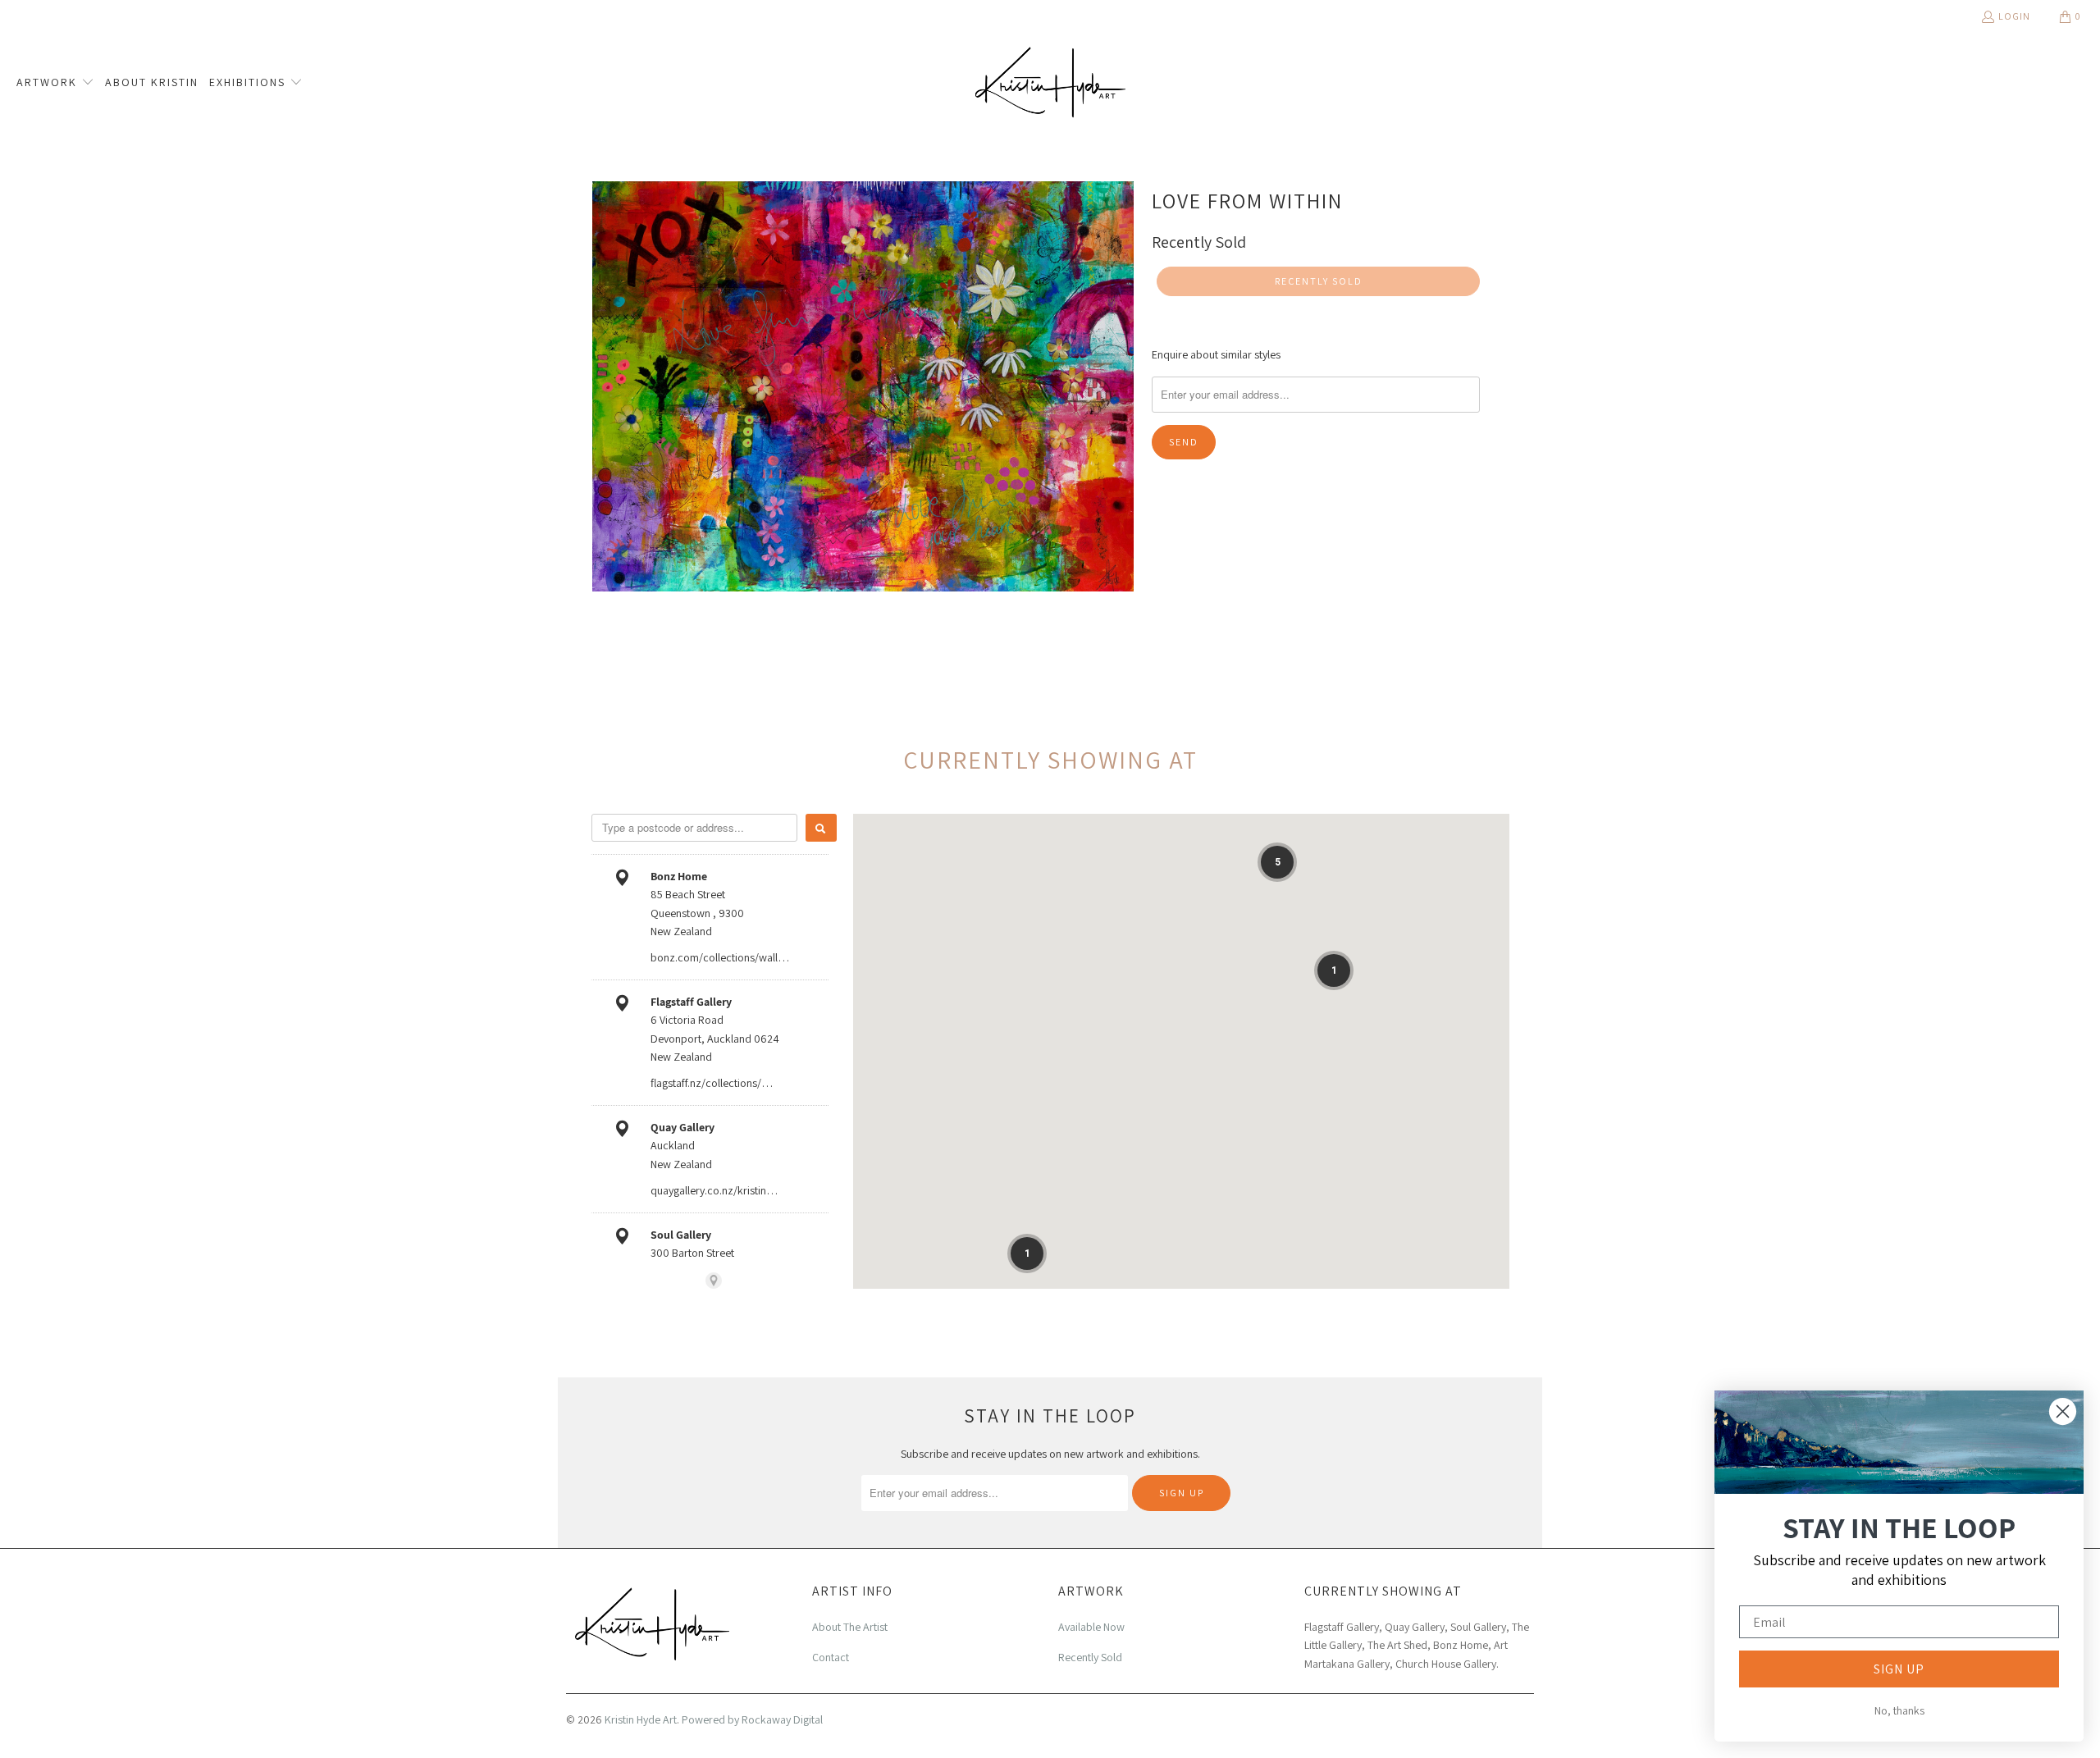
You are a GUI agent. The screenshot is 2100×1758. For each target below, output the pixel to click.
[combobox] (694, 828)
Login (2014, 16)
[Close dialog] (2063, 1411)
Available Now (1091, 1627)
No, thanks (1899, 1710)
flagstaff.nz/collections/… (712, 1083)
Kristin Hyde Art (641, 1719)
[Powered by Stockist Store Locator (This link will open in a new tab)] (714, 1281)
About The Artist (850, 1627)
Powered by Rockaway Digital (752, 1719)
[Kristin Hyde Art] (1050, 82)
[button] (55, 83)
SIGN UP (1899, 1669)
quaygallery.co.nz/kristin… (714, 1190)
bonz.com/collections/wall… (720, 957)
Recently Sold (1090, 1657)
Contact (831, 1657)
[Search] (821, 828)
